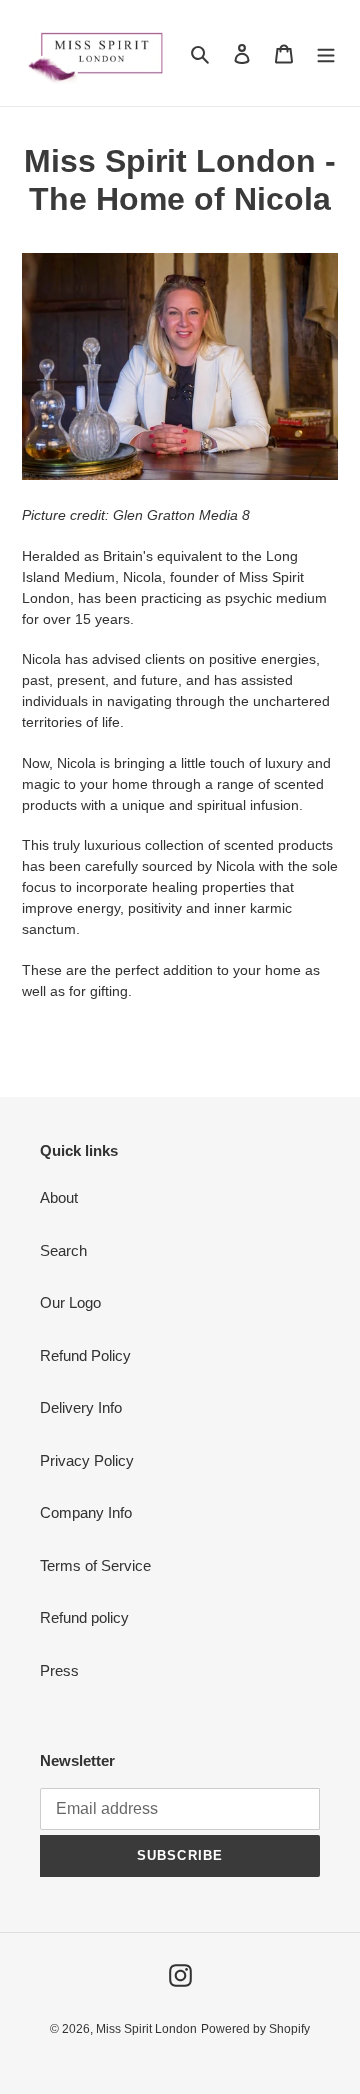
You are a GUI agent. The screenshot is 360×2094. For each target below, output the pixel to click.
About (59, 1197)
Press (59, 1670)
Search (63, 1250)
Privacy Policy (87, 1460)
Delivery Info (81, 1407)
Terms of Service (95, 1565)
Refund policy (84, 1617)
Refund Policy (85, 1355)
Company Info (86, 1512)
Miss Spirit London (146, 2029)
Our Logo (70, 1302)
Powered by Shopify (255, 2029)
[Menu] (326, 53)
